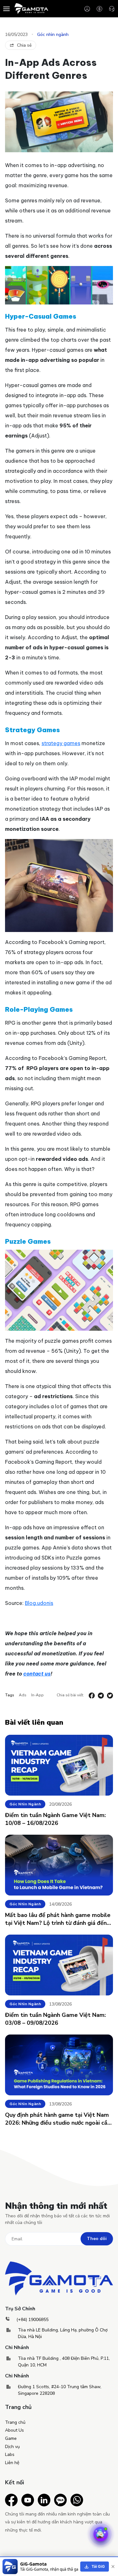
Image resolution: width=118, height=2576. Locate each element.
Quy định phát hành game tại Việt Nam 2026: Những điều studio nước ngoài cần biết (58, 2119)
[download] (95, 2567)
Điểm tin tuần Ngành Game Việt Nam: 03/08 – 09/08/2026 (55, 2019)
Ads (23, 1695)
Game (11, 2438)
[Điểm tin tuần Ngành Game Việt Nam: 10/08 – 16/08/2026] (59, 1765)
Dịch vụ (12, 2447)
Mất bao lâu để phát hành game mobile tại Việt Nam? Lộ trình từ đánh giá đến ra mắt (58, 1919)
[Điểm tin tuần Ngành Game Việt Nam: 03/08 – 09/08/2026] (59, 1965)
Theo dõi (97, 2239)
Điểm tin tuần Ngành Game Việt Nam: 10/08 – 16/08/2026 (55, 1819)
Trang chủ (15, 2422)
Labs (10, 2454)
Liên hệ (12, 2463)
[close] (113, 2567)
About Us (14, 2430)
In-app (37, 1695)
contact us (37, 1674)
